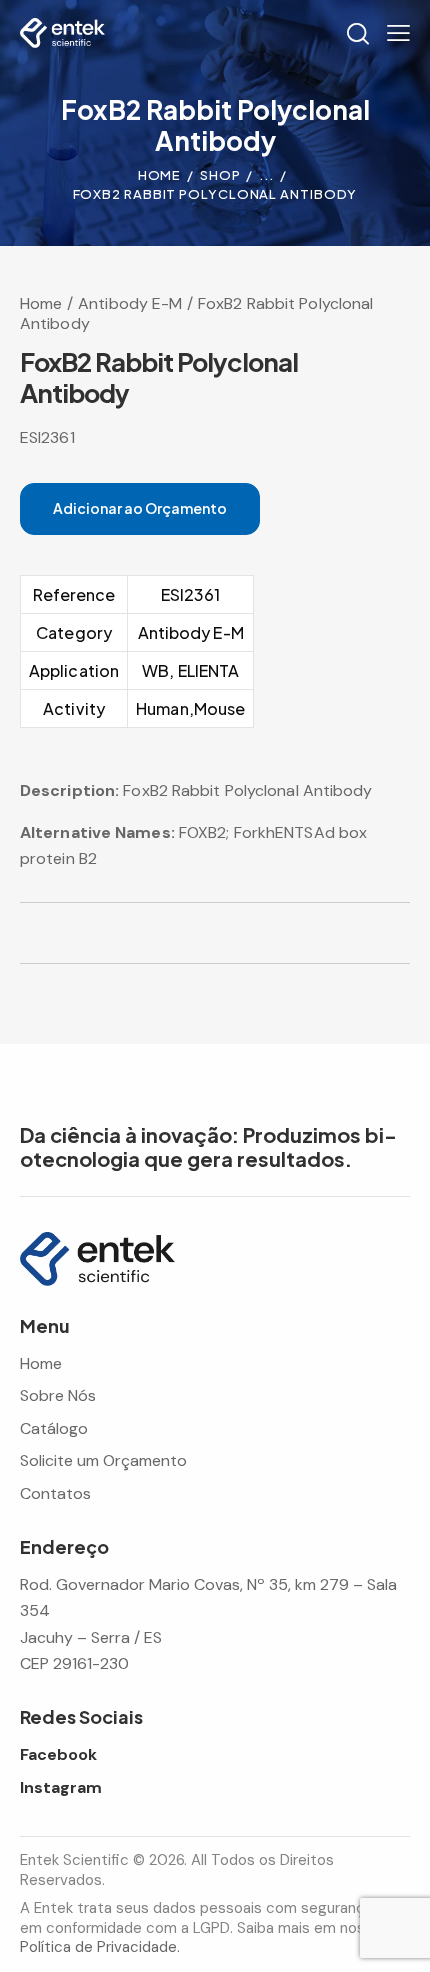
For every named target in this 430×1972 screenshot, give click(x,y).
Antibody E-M (130, 303)
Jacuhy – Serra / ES (91, 1637)
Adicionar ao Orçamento (140, 508)
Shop (220, 175)
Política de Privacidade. (100, 1947)
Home (160, 175)
